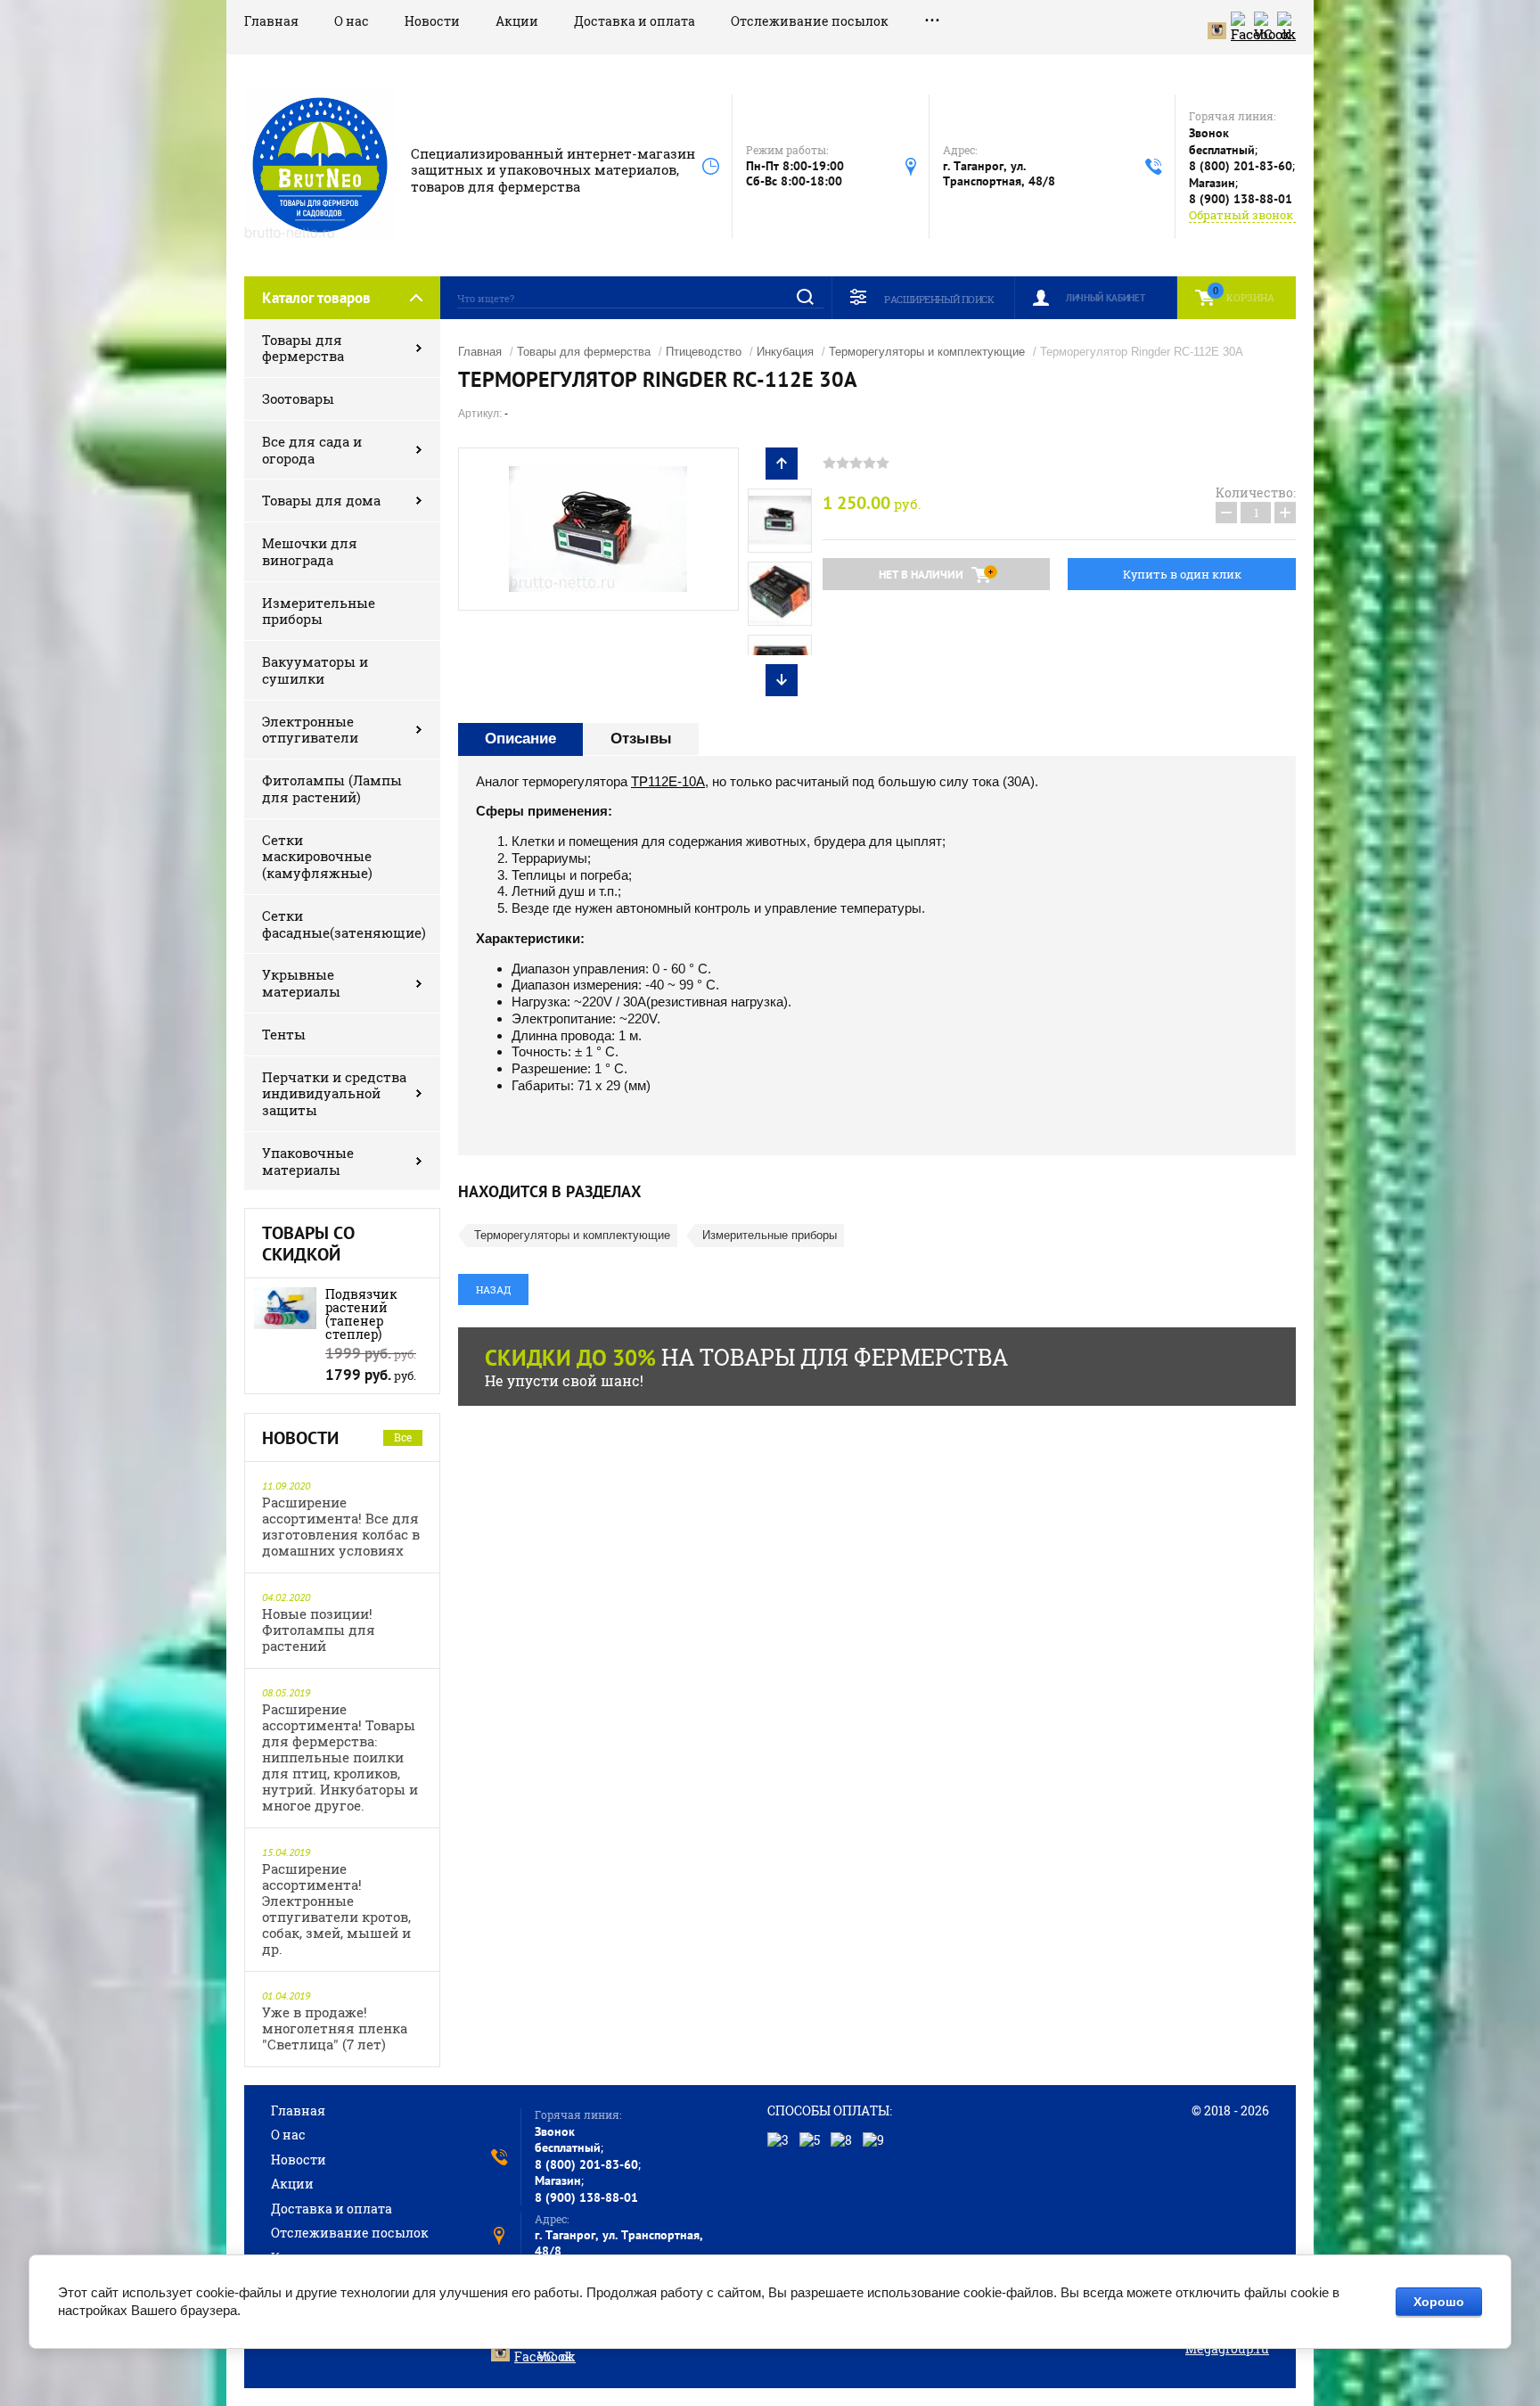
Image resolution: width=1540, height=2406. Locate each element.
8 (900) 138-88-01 (1241, 199)
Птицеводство (704, 352)
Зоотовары (298, 398)
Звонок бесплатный (1222, 141)
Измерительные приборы (319, 611)
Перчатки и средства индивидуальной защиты (334, 1094)
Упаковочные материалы (308, 1161)
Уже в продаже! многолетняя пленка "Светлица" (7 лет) (335, 2028)
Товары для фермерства (303, 348)
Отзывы (641, 739)
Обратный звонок (1241, 215)
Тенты (284, 1034)
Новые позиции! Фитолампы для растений (319, 1630)
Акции (517, 21)
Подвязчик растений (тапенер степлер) (361, 1314)
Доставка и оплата (635, 21)
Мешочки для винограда (310, 551)
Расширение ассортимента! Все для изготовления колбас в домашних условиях (341, 1526)
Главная (271, 21)
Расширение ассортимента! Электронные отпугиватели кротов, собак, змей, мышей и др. (336, 1909)
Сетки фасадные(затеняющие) (344, 924)
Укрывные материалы (301, 983)
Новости (432, 21)
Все (403, 1437)
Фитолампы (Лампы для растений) (332, 788)
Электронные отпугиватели (310, 730)
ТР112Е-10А (668, 781)
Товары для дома (321, 500)
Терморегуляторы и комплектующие (927, 352)
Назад (493, 1289)
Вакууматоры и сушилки (315, 670)
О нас (352, 21)
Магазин (1212, 183)
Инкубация (785, 352)
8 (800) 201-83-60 (1241, 166)
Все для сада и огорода (312, 450)
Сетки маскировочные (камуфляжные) (317, 857)
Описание (520, 739)
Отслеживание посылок (810, 21)
